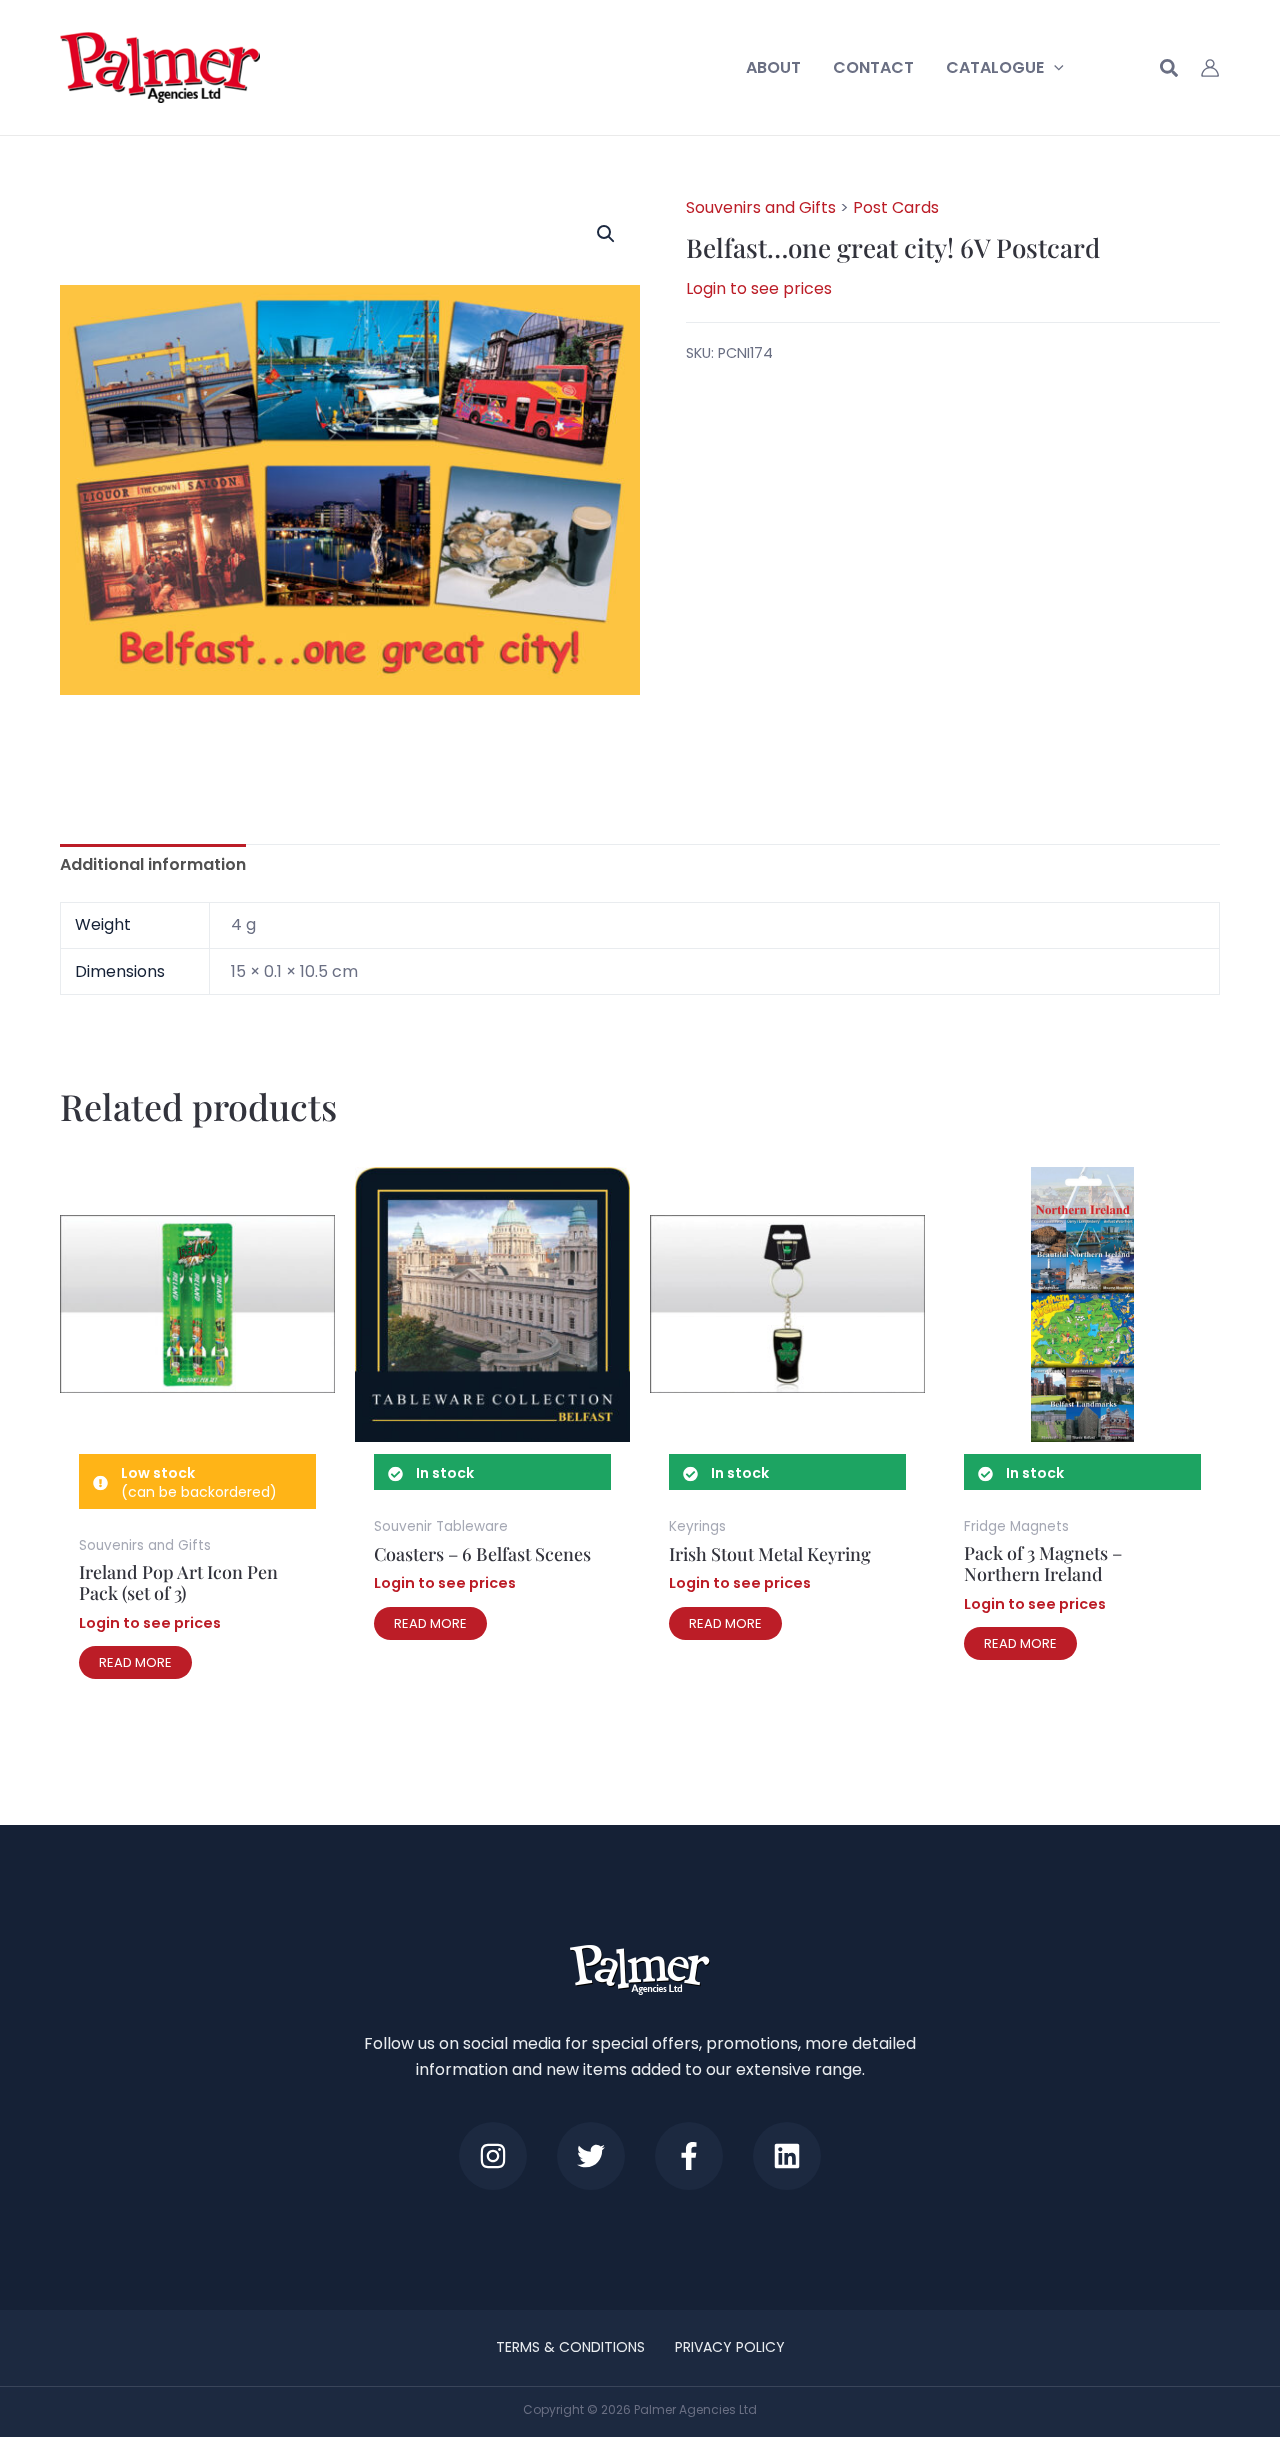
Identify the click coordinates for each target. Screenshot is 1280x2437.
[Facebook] (689, 2156)
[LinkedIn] (787, 2156)
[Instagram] (493, 2156)
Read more (135, 1662)
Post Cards (896, 207)
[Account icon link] (1210, 68)
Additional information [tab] (153, 864)
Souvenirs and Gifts (761, 207)
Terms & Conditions (570, 2347)
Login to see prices (759, 288)
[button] (1054, 68)
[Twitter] (591, 2156)
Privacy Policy (730, 2347)
